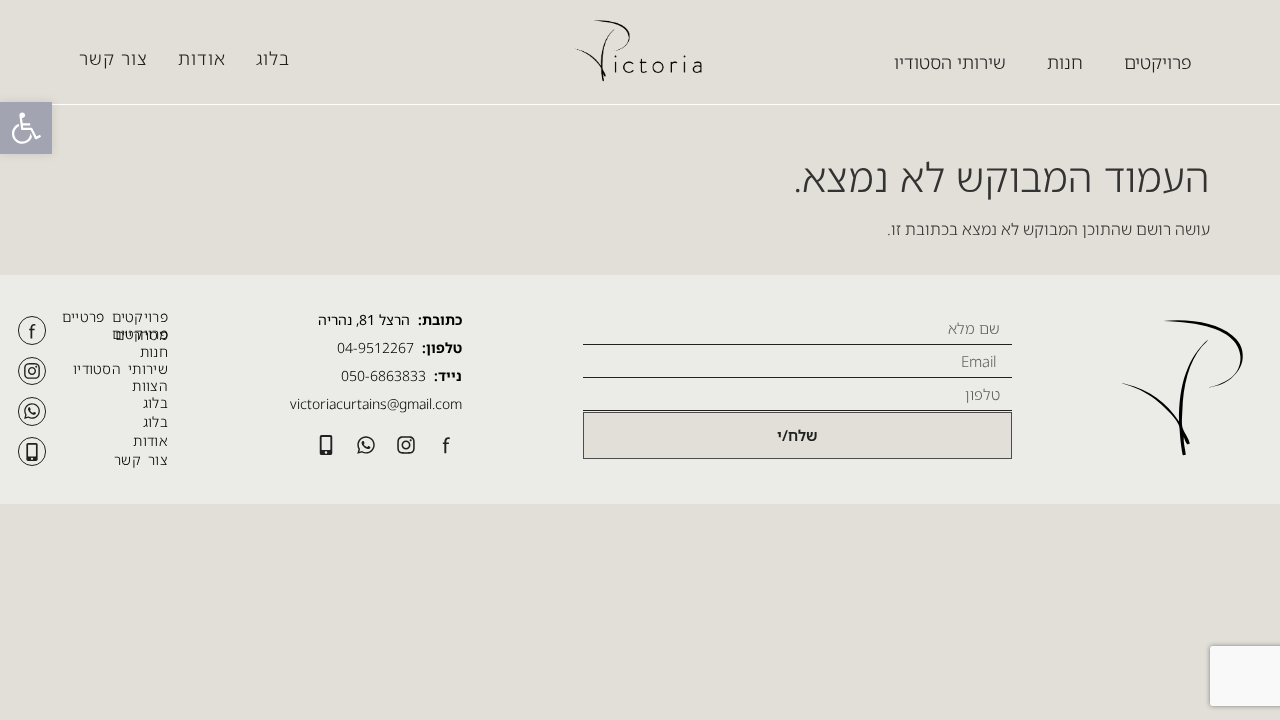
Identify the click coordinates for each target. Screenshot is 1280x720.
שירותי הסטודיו (120, 368)
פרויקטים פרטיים (115, 316)
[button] (26, 128)
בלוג (273, 58)
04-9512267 (375, 347)
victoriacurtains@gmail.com (376, 403)
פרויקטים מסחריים (140, 334)
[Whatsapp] (32, 411)
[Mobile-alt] (32, 451)
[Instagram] (32, 371)
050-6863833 (383, 375)
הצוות (150, 385)
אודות (202, 58)
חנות (154, 351)
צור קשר (113, 58)
